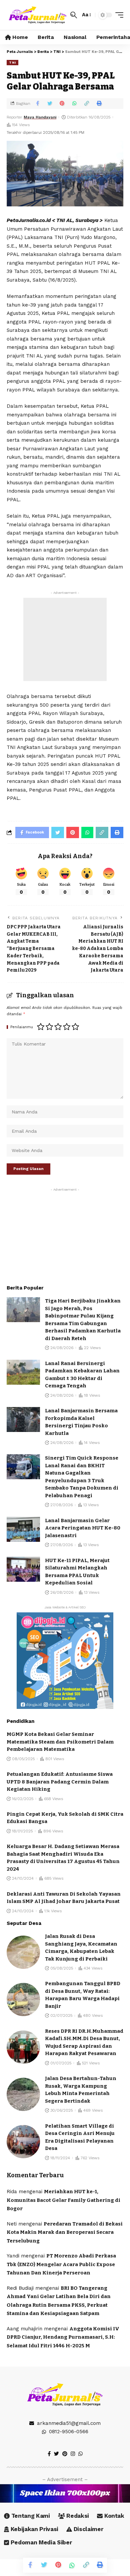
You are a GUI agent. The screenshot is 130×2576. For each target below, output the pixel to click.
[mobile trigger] (118, 15)
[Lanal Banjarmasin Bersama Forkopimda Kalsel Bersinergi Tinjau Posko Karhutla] (23, 1419)
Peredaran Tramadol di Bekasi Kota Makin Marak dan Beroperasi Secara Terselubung (65, 2232)
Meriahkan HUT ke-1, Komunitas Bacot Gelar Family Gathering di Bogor (63, 2200)
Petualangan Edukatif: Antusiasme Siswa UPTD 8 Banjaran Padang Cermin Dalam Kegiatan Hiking (60, 1782)
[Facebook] (49, 2454)
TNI (12, 62)
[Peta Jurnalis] (38, 15)
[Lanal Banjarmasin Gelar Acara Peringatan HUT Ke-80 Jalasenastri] (23, 1529)
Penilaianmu (22, 1027)
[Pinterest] (65, 2454)
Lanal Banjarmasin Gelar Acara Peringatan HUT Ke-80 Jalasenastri (83, 1528)
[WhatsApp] (80, 2454)
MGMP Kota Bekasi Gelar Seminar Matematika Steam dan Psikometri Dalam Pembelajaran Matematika (60, 1742)
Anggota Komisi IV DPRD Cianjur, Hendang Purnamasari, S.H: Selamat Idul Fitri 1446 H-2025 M (63, 2337)
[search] (74, 15)
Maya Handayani (40, 117)
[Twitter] (56, 2454)
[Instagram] (73, 2454)
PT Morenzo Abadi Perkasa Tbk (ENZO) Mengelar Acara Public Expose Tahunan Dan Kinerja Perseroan (61, 2264)
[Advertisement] (65, 639)
